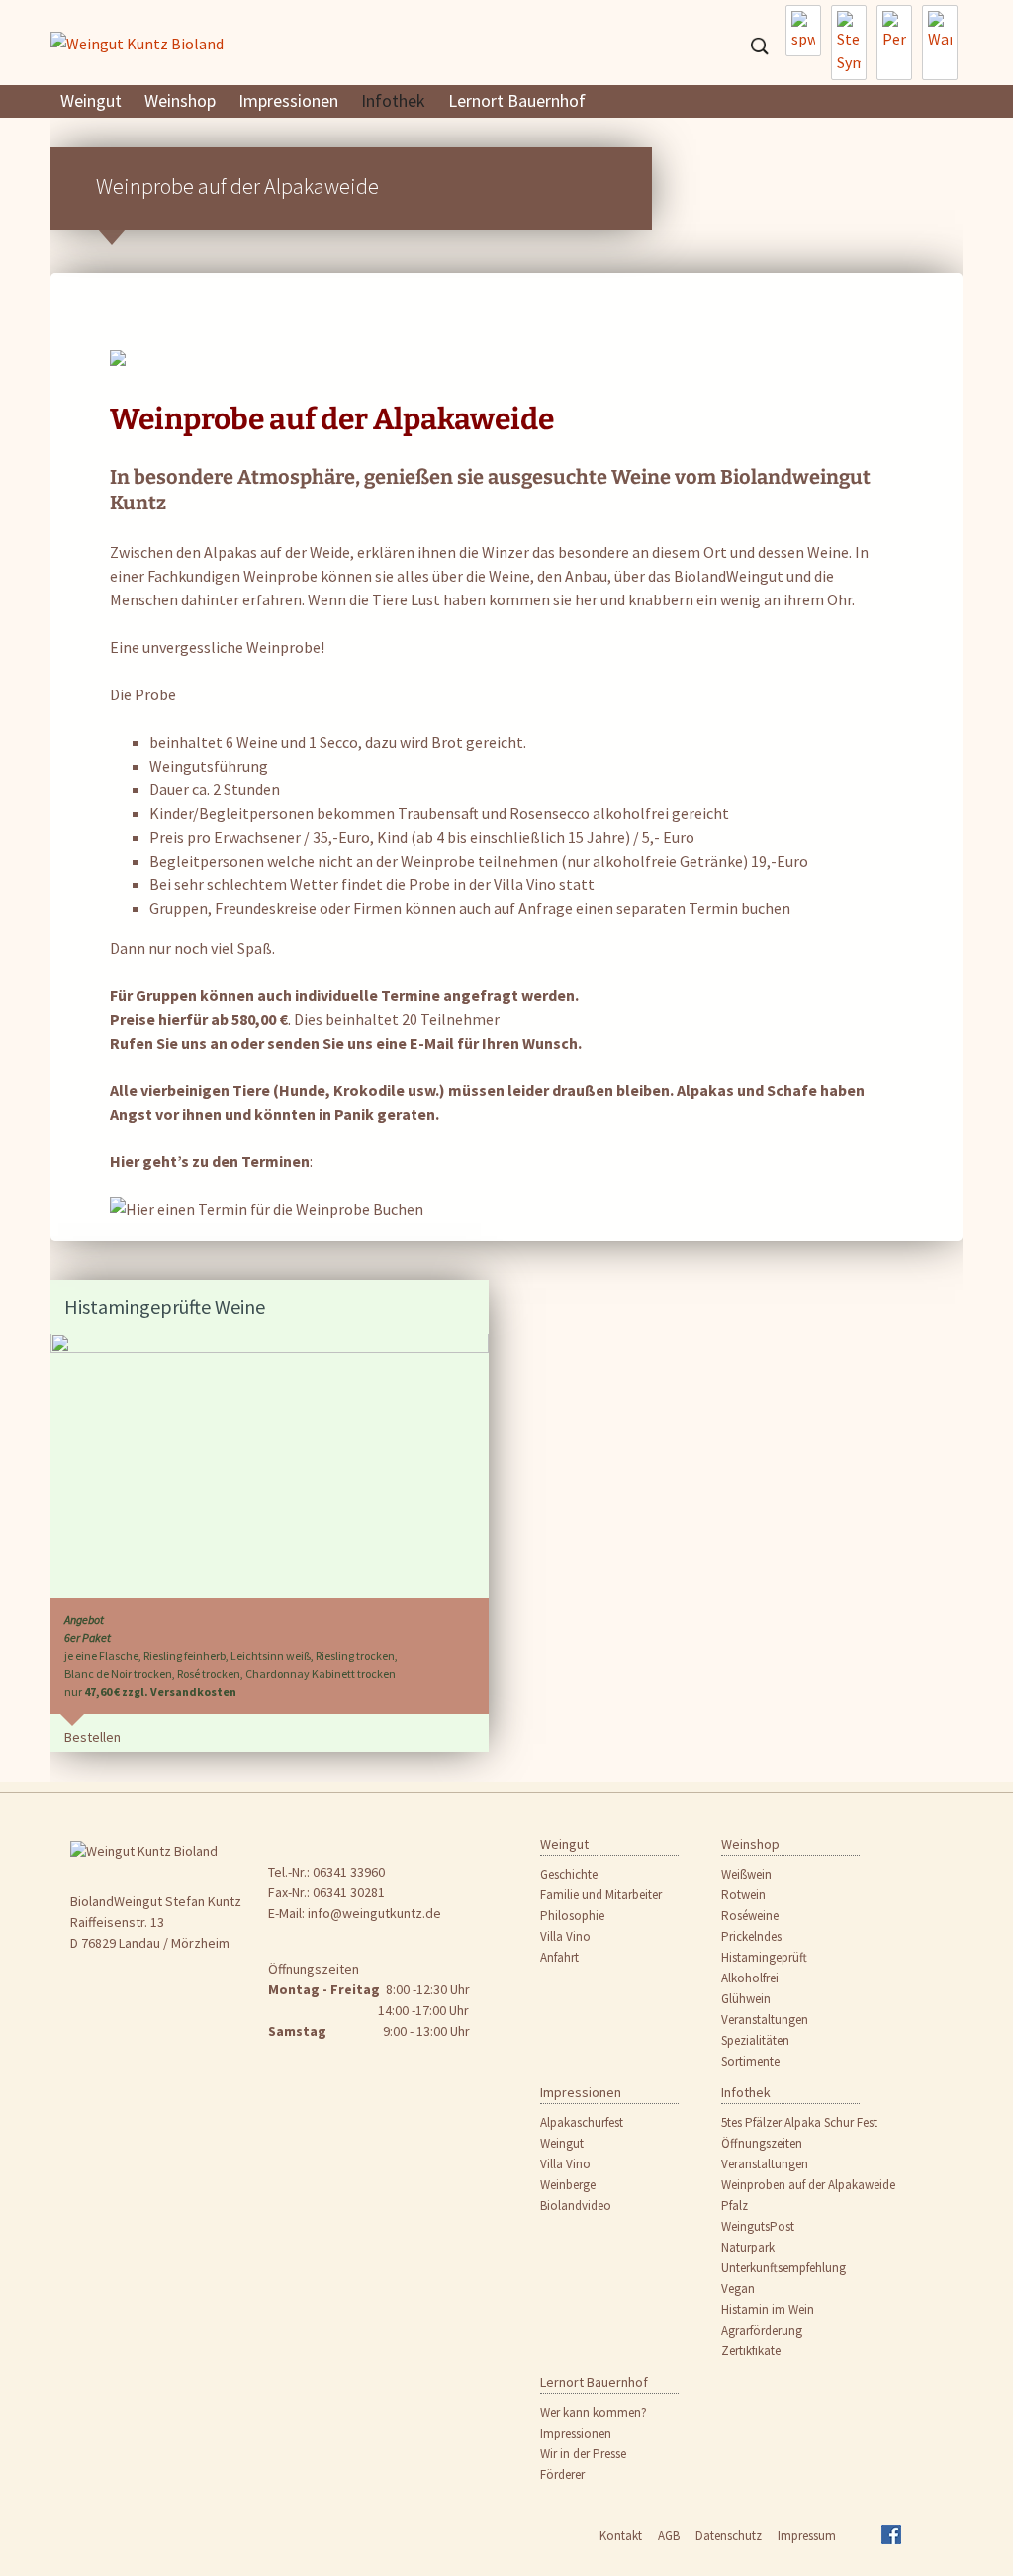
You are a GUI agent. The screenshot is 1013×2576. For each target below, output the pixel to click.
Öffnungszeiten (762, 2143)
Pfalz (735, 2206)
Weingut (91, 100)
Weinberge (568, 2185)
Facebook (898, 2541)
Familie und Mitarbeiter (601, 1895)
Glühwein (746, 1999)
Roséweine (750, 1916)
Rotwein (743, 1895)
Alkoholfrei (750, 1978)
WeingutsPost (758, 2226)
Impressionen (288, 100)
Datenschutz (729, 2536)
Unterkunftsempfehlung (783, 2268)
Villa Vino (565, 1936)
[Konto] (894, 43)
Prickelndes (751, 1936)
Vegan (738, 2289)
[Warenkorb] (940, 43)
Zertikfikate (751, 2351)
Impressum (807, 2536)
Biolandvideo (576, 2206)
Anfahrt (559, 1957)
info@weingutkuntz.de (374, 1913)
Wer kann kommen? (594, 2412)
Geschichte (569, 1874)
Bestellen (92, 1737)
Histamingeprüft (764, 1957)
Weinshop (180, 100)
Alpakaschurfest (582, 2122)
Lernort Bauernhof (517, 100)
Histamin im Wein (768, 2309)
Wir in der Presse (583, 2454)
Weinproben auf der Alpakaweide (808, 2185)
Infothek (393, 100)
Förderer (562, 2475)
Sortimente (750, 2061)
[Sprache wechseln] (803, 31)
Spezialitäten (755, 2040)
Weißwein (746, 1874)
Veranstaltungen (765, 2020)
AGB (669, 2536)
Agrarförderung (762, 2330)
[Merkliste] (849, 43)
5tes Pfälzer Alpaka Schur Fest (799, 2122)
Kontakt (621, 2536)
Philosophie (572, 1916)
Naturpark (748, 2247)
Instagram (862, 2541)
